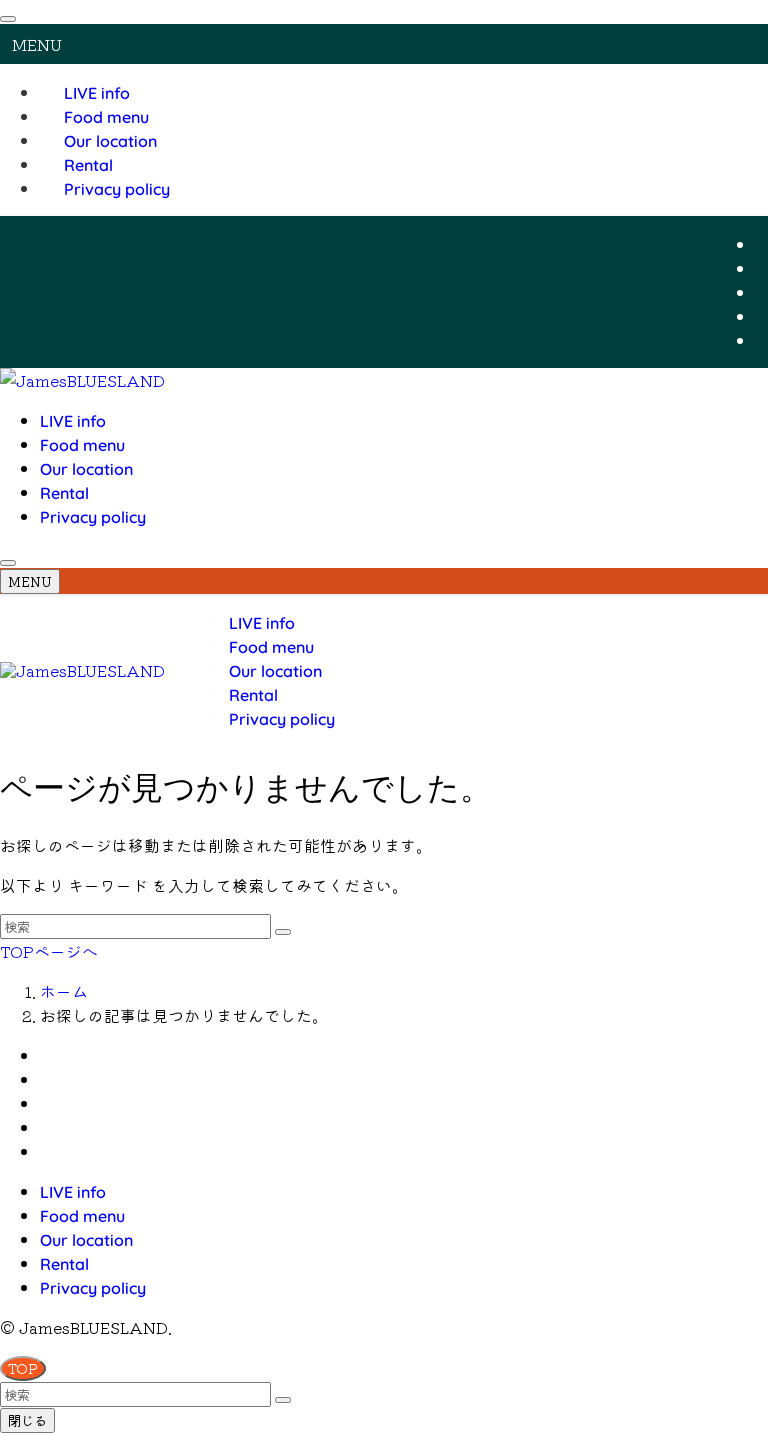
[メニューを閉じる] (8, 19)
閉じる (27, 1420)
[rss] (762, 340)
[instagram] (762, 292)
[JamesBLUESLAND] (82, 380)
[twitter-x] (762, 268)
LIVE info (97, 93)
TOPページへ (49, 951)
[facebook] (762, 244)
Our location (110, 141)
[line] (762, 316)
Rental (88, 165)
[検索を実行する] (283, 932)
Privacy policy (117, 189)
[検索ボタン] (8, 563)
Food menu (106, 117)
